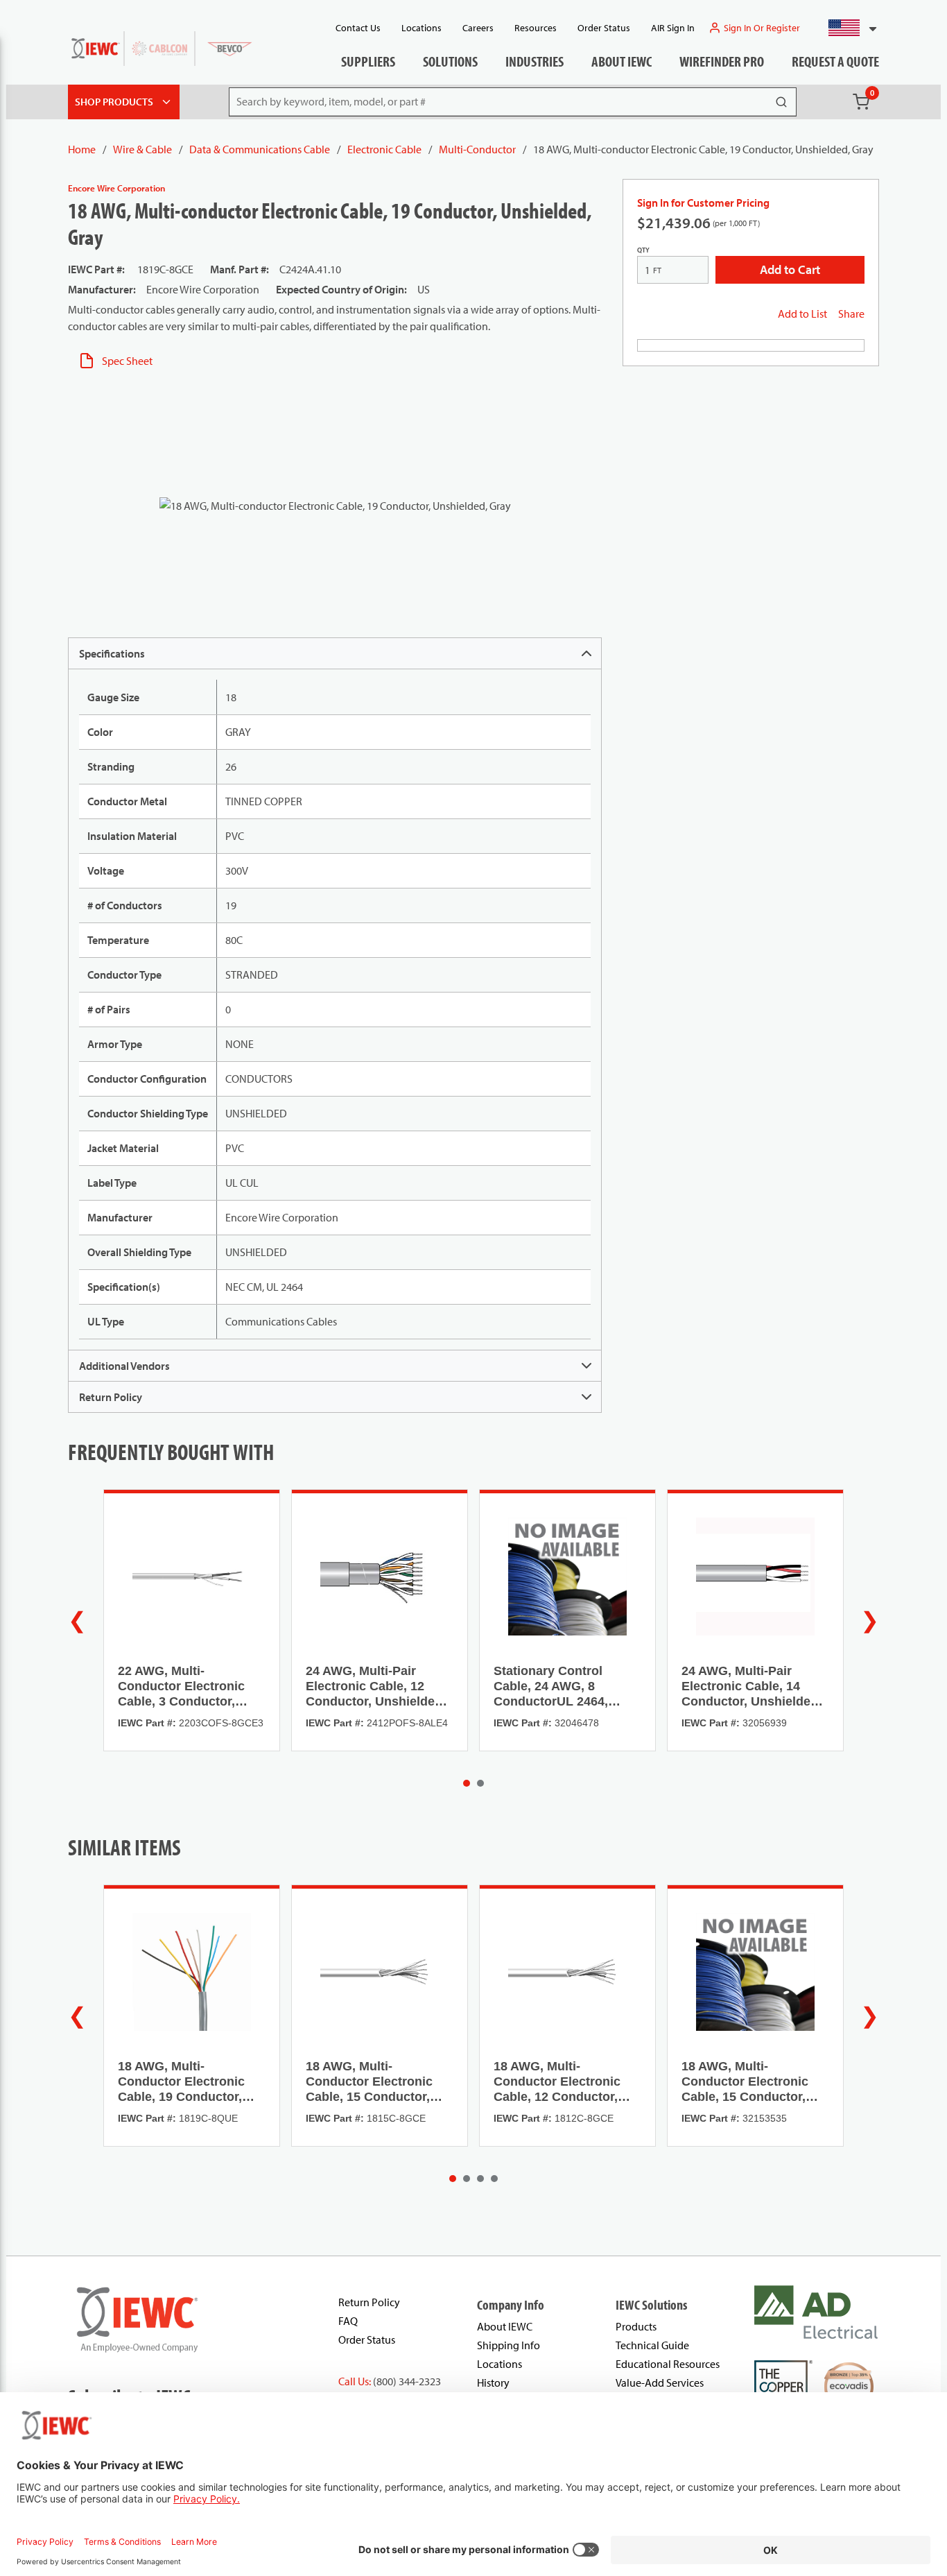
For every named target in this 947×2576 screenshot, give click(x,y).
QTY (643, 250)
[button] (847, 28)
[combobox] (847, 28)
